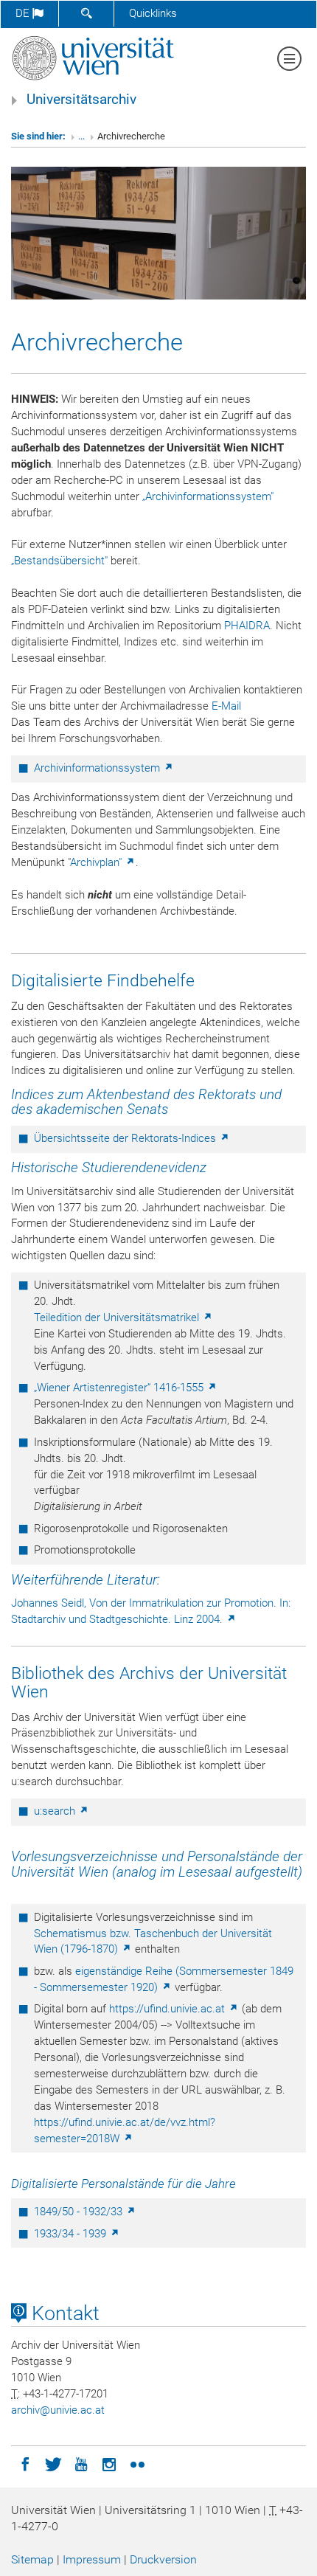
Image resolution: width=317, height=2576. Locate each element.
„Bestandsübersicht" (59, 561)
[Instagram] (109, 2463)
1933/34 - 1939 (72, 2234)
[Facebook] (25, 2463)
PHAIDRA (247, 626)
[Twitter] (53, 2463)
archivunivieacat (58, 2410)
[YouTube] (81, 2463)
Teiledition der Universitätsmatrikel (118, 1318)
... (81, 136)
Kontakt (63, 2313)
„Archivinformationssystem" (208, 496)
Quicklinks (153, 13)
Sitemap (32, 2559)
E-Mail (226, 706)
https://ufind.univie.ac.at (168, 2009)
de (24, 13)
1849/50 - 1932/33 (80, 2212)
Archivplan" (97, 862)
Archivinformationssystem (98, 768)
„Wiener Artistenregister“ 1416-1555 (120, 1388)
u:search (56, 1811)
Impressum (92, 2559)
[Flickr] (137, 2463)
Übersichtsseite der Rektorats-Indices (126, 1138)
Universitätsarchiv (81, 100)
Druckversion (163, 2559)
